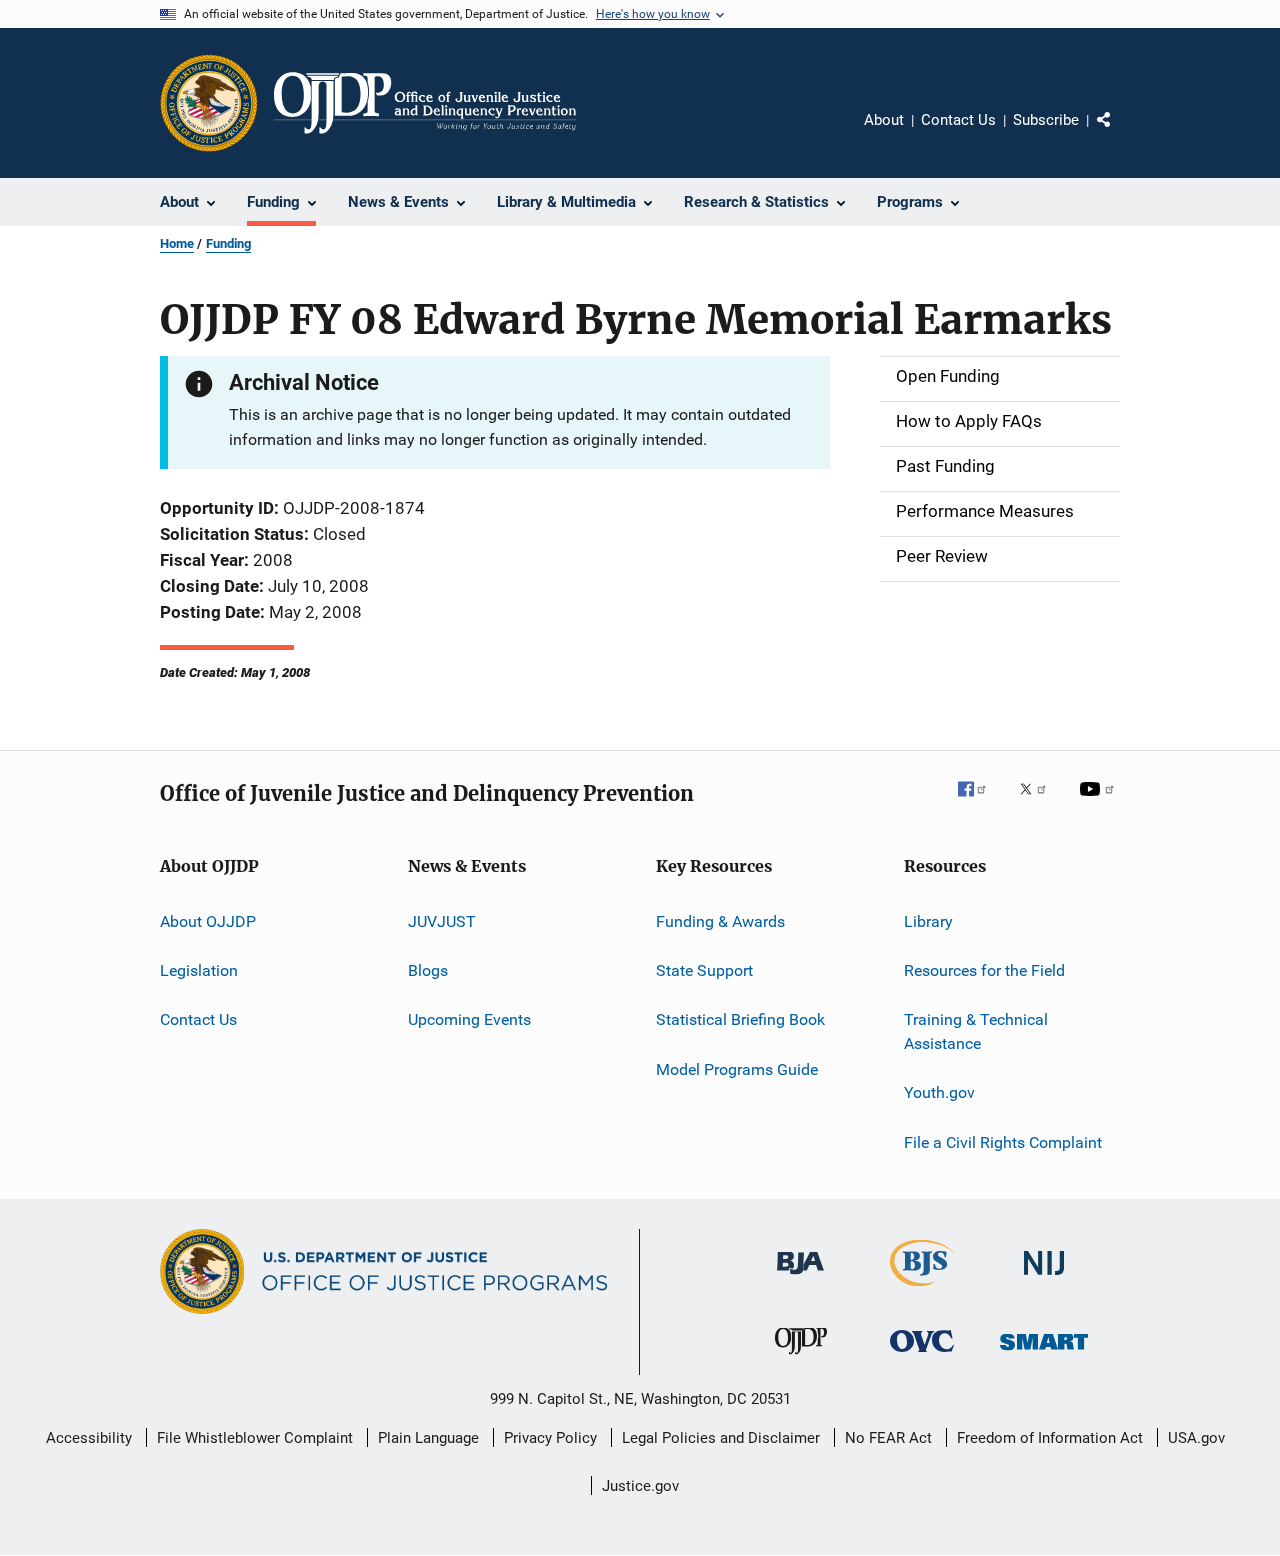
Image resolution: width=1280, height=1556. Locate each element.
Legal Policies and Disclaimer (721, 1438)
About (884, 120)
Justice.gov (640, 1486)
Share (1120, 134)
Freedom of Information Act (1050, 1438)
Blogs (428, 970)
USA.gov (1196, 1438)
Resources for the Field (984, 970)
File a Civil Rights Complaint (1003, 1142)
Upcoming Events (469, 1019)
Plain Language (428, 1438)
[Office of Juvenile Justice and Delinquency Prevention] (801, 1358)
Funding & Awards (720, 920)
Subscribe (1046, 120)
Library (928, 920)
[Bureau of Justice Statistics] (922, 1290)
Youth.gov (939, 1092)
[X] (1040, 803)
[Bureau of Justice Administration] (800, 1278)
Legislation (199, 970)
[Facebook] (980, 803)
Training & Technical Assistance (976, 1031)
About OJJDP (208, 920)
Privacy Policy (550, 1438)
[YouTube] (1100, 803)
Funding (228, 243)
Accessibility (89, 1438)
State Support (704, 970)
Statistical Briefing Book (740, 1019)
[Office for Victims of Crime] (922, 1355)
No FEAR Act (888, 1438)
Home (177, 243)
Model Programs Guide (737, 1069)
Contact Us (958, 120)
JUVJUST (442, 920)
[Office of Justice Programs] (209, 103)
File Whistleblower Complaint (255, 1438)
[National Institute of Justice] (1044, 1278)
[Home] (425, 103)
